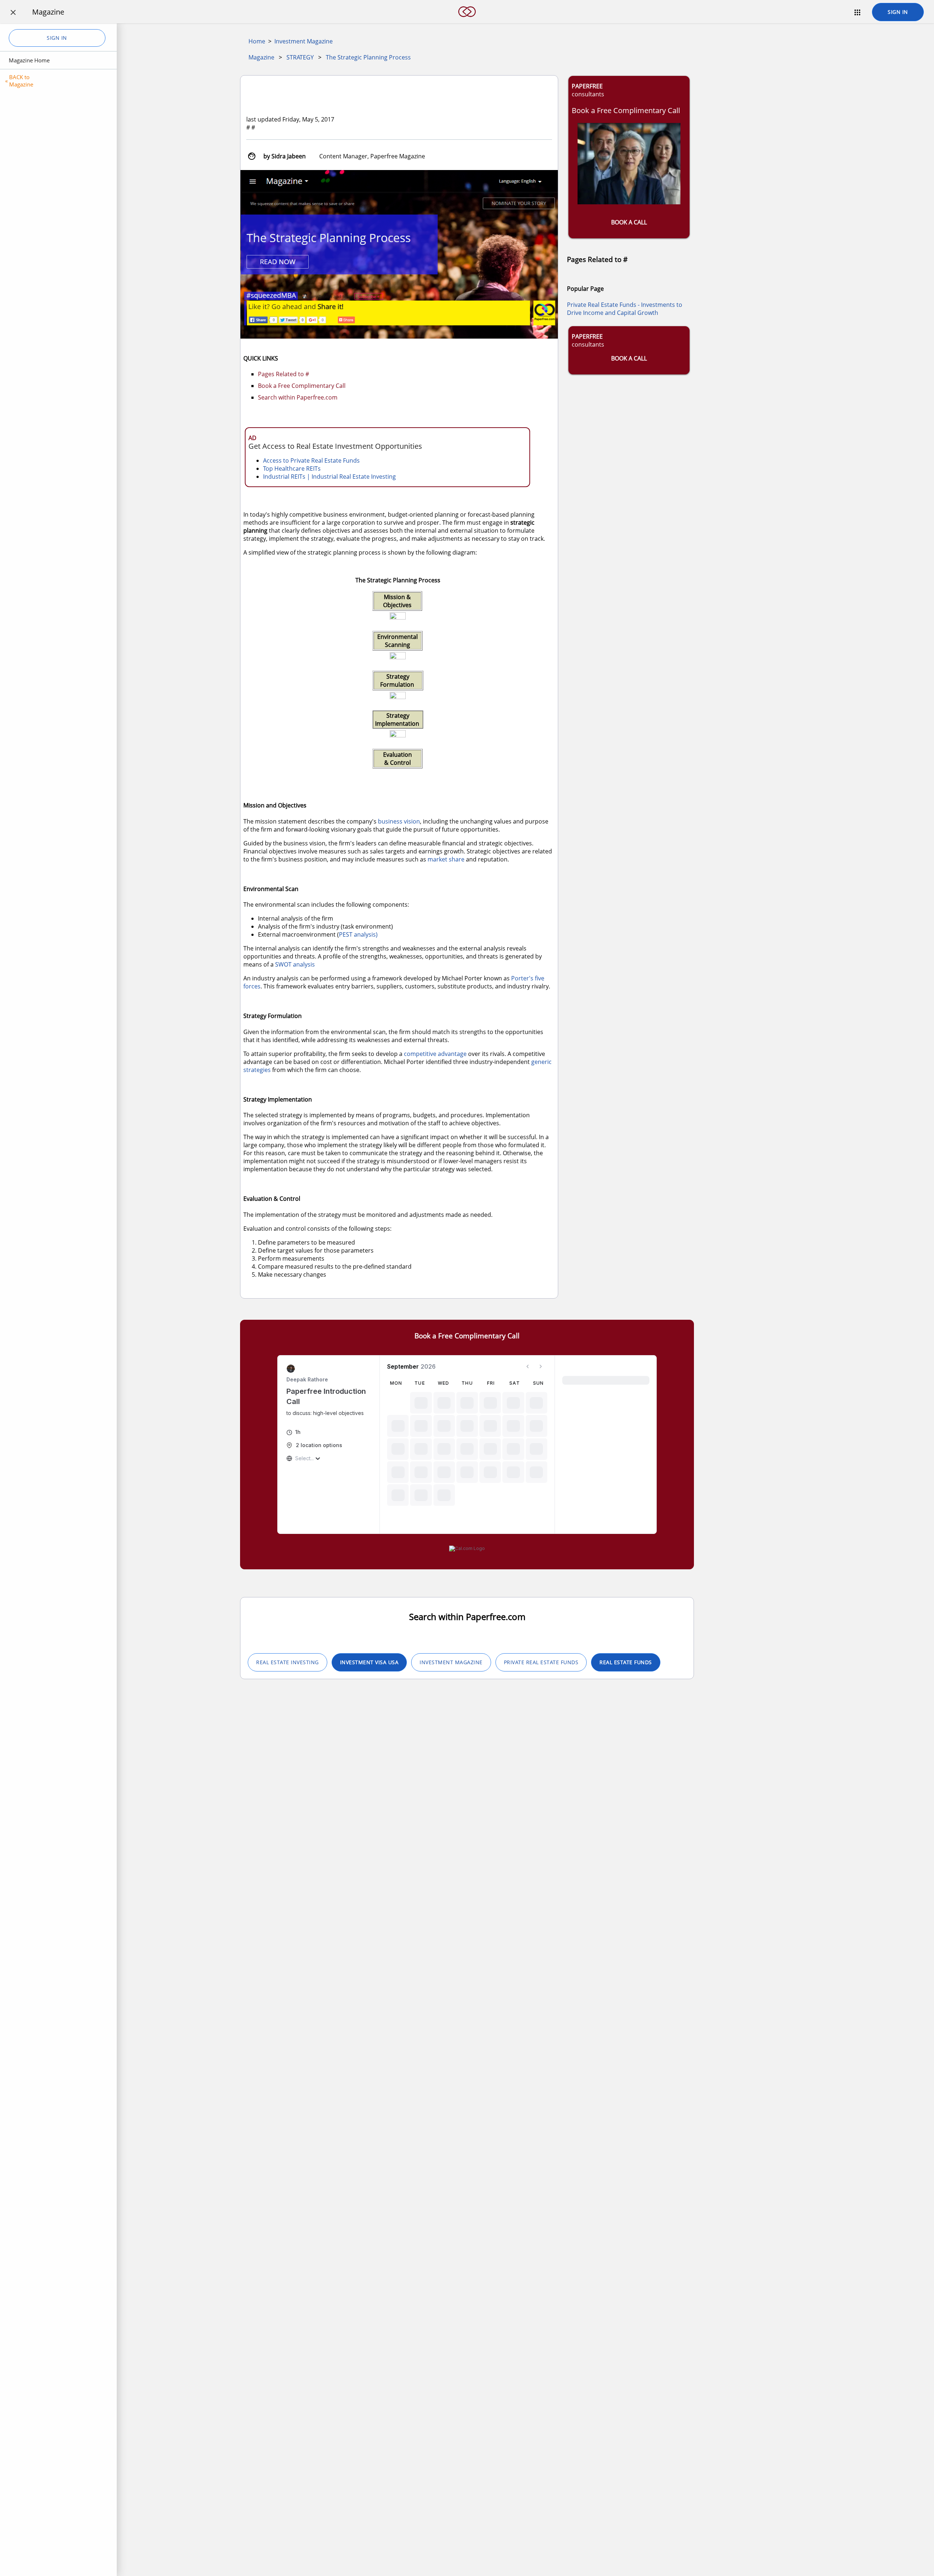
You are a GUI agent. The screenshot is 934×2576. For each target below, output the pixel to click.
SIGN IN (898, 12)
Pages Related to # (283, 374)
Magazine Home (29, 60)
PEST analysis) (358, 934)
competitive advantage (435, 1054)
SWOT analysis (295, 964)
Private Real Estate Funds (541, 1662)
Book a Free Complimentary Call (302, 386)
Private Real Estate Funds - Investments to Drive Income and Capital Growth (625, 309)
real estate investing (287, 1662)
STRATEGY (300, 57)
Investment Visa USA (369, 1662)
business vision (399, 821)
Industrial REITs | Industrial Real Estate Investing (329, 477)
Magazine (261, 57)
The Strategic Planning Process (368, 57)
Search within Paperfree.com (298, 397)
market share (446, 859)
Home (257, 41)
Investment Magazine (304, 41)
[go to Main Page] (467, 21)
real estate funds (626, 1662)
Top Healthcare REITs (292, 468)
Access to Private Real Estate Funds (311, 460)
